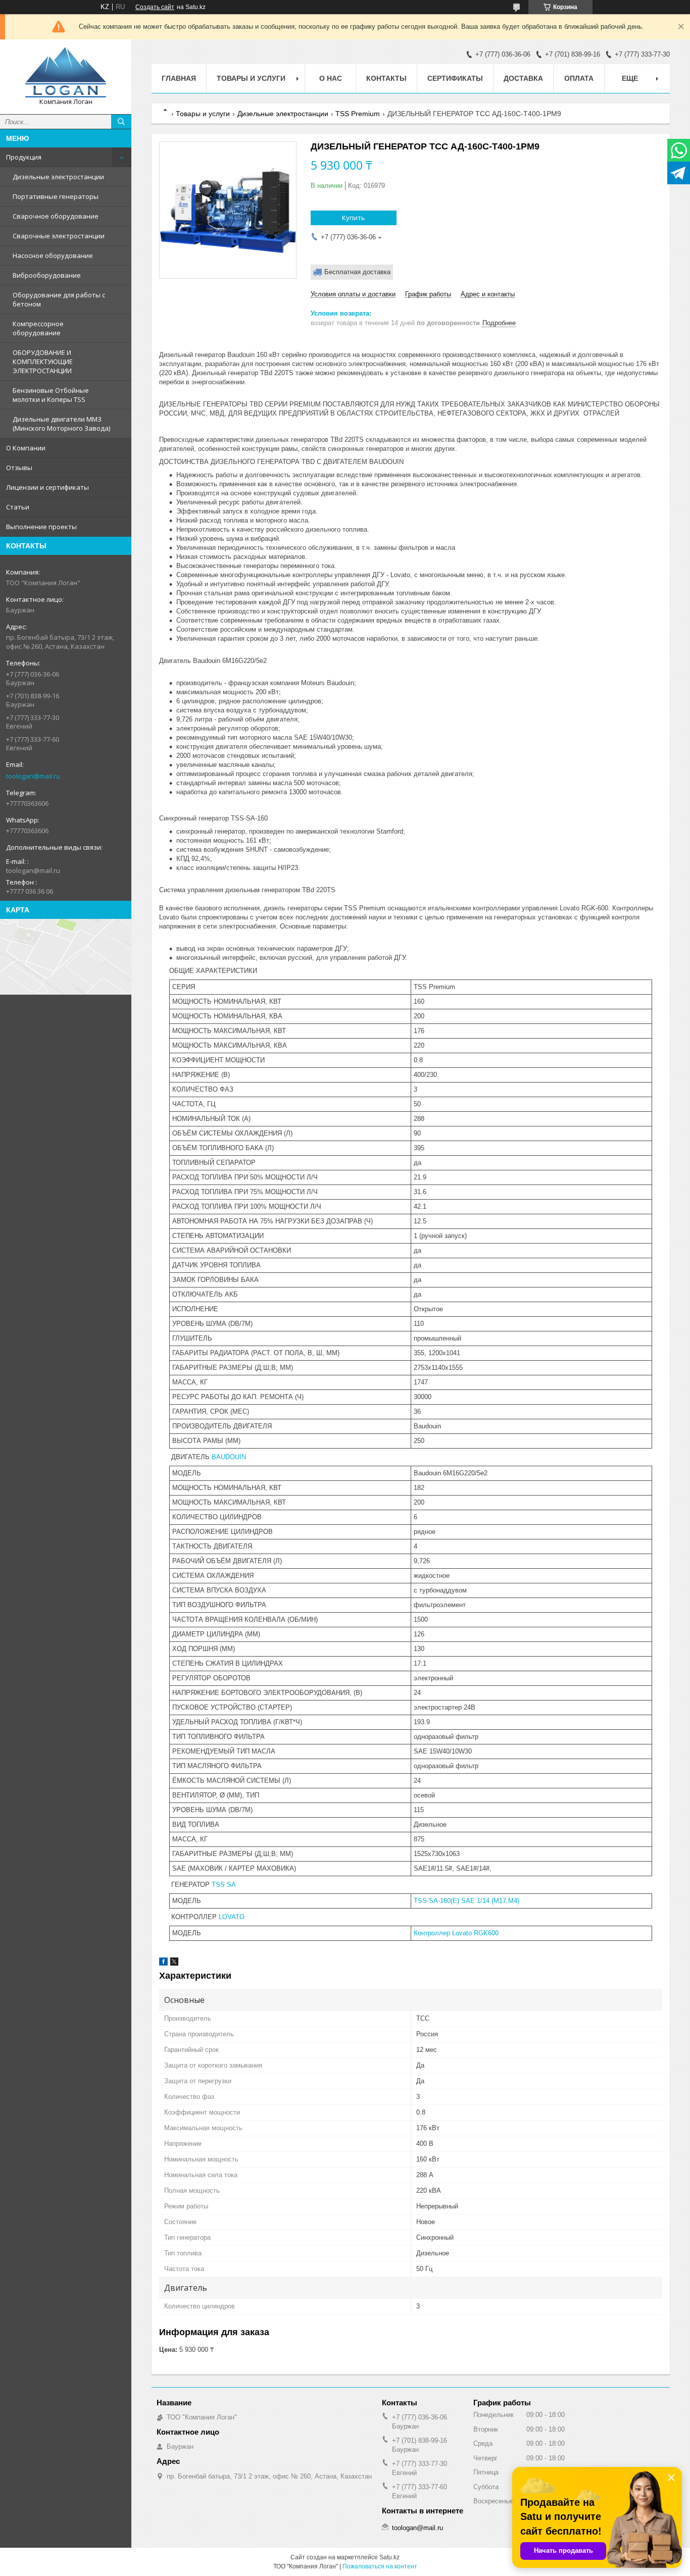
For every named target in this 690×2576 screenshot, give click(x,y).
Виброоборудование (47, 275)
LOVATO (232, 1917)
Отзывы (19, 468)
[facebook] (163, 1963)
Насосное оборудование (53, 255)
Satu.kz (389, 2557)
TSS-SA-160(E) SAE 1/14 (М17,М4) (466, 1901)
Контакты (386, 78)
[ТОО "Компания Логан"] (66, 72)
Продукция (24, 157)
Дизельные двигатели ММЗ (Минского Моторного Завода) (61, 424)
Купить (354, 218)
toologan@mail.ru (33, 776)
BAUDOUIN (229, 1457)
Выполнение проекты (41, 527)
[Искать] (121, 122)
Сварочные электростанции (59, 236)
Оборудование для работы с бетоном (59, 299)
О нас (331, 78)
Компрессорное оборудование (38, 328)
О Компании (26, 448)
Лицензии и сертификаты (47, 487)
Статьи (18, 507)
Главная (179, 78)
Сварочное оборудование (56, 216)
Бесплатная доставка (357, 272)
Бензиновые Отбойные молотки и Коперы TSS (51, 395)
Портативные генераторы (56, 196)
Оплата (579, 78)
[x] (174, 1963)
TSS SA (224, 1885)
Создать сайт (155, 7)
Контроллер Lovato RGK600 (456, 1933)
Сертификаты (455, 78)
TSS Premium (358, 114)
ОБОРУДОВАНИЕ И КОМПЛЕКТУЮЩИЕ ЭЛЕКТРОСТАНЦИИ (43, 362)
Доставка (523, 78)
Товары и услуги (251, 78)
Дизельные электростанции (58, 177)
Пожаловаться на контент (380, 2566)
